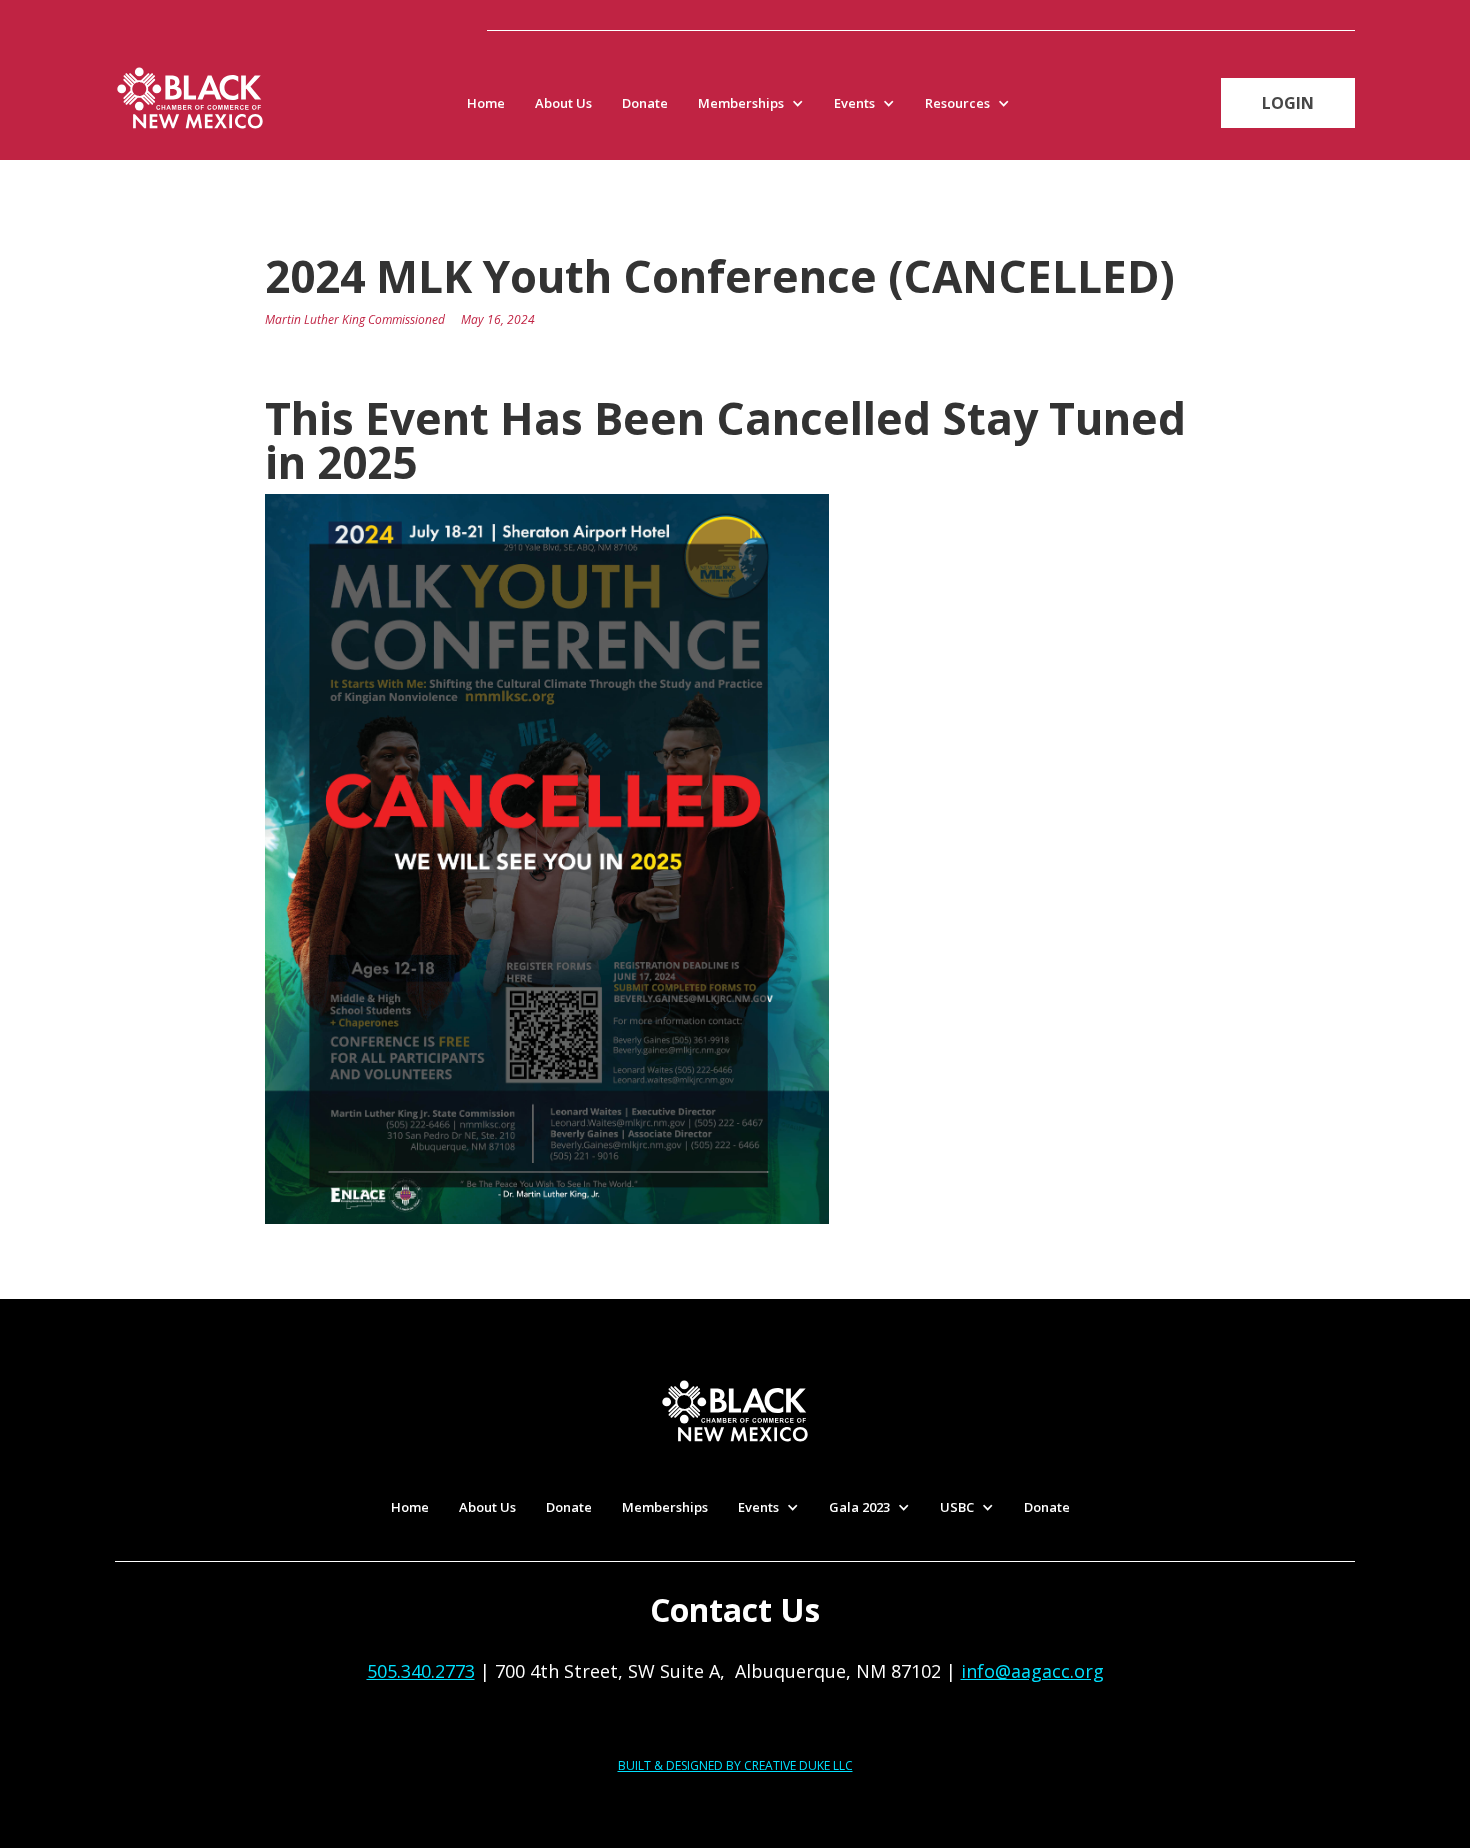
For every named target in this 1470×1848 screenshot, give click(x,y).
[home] (190, 98)
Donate (645, 103)
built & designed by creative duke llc (735, 1765)
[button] (756, 103)
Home (486, 103)
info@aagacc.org (1032, 1671)
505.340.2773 (421, 1671)
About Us (563, 103)
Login (1288, 103)
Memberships (665, 1507)
